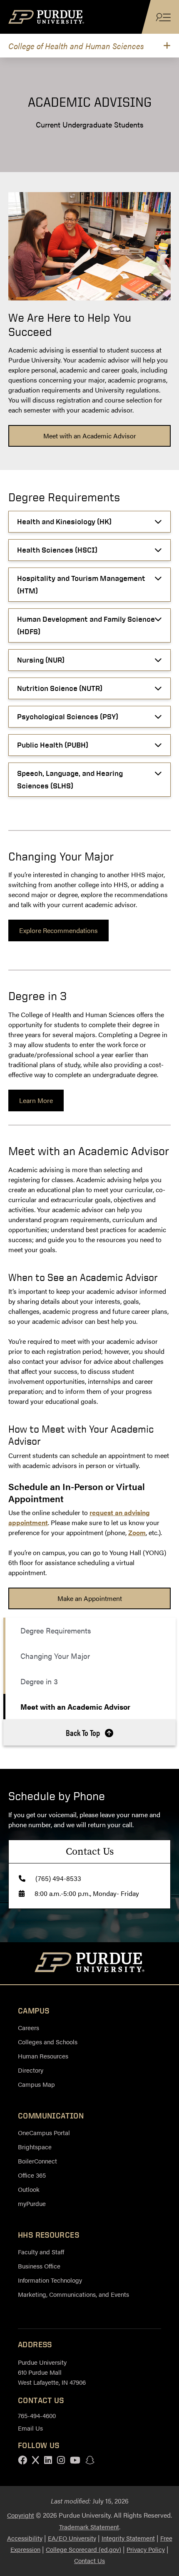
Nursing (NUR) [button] (41, 660)
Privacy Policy (146, 2549)
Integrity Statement (128, 2538)
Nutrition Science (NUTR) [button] (60, 688)
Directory (31, 2070)
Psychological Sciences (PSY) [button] (68, 717)
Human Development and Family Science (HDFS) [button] (86, 625)
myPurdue (32, 2203)
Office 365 (32, 2175)
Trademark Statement (89, 2527)
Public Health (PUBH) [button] (53, 745)
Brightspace (35, 2147)
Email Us (30, 2428)
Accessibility (25, 2538)
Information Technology (50, 2280)
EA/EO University (72, 2538)
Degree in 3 (39, 1681)
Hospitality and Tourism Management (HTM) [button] (81, 584)
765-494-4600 (37, 2415)
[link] (89, 436)
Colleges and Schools (48, 2042)
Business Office (39, 2266)
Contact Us (89, 2560)
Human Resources (43, 2056)
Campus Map (36, 2084)
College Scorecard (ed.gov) (83, 2549)
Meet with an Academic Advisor (75, 1707)
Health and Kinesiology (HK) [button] (64, 521)
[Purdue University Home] (90, 1963)
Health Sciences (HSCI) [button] (57, 550)
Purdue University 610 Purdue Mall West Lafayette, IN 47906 (52, 2372)
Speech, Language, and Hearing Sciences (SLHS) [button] (70, 779)
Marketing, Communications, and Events (73, 2294)
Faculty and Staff (41, 2252)
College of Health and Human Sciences (76, 46)
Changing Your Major (55, 1656)
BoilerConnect (37, 2161)
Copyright (21, 2515)
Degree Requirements (56, 1630)
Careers (29, 2027)
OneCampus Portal (44, 2132)
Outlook (29, 2189)
